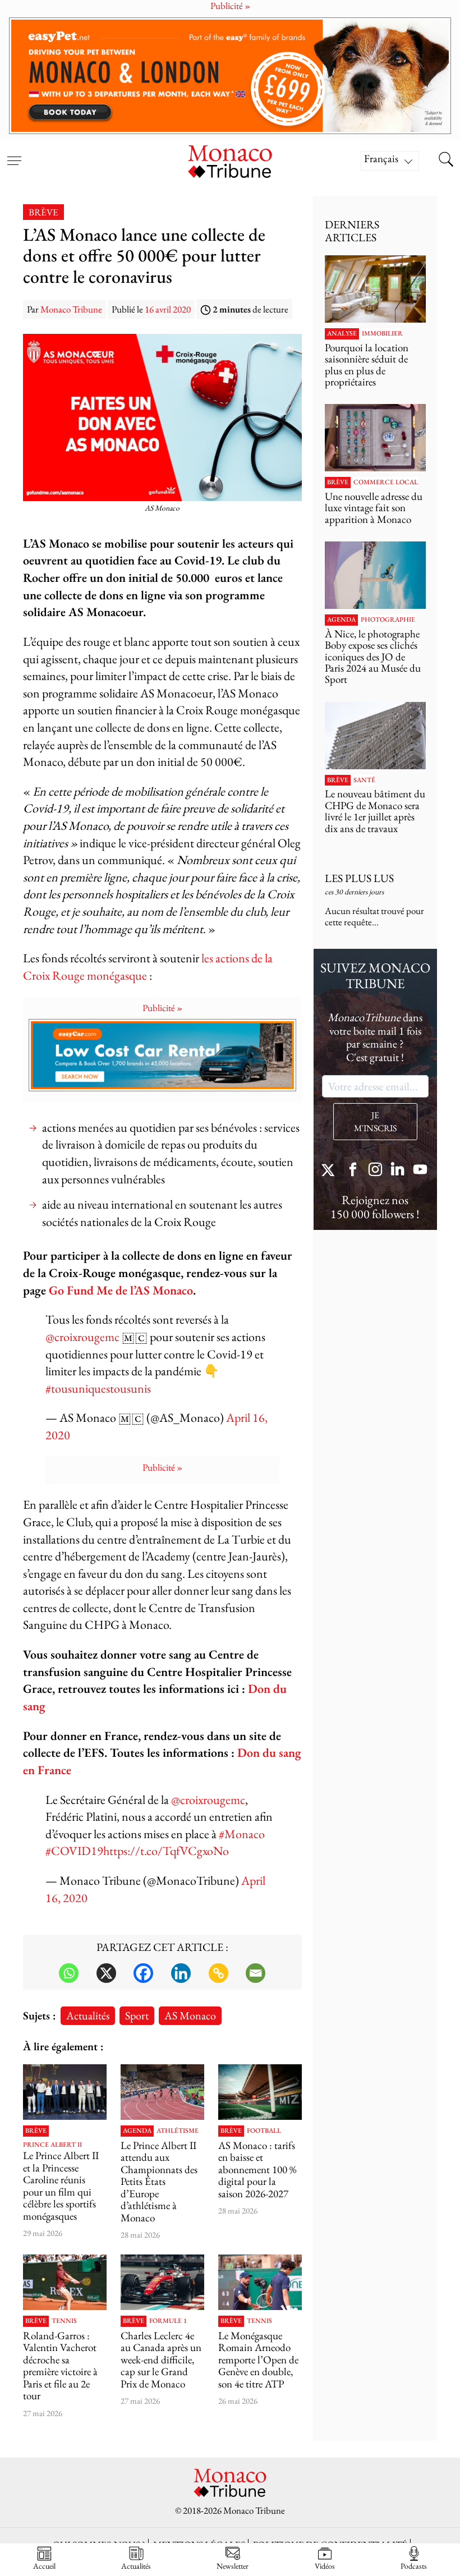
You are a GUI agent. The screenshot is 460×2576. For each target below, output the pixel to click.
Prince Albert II (52, 2145)
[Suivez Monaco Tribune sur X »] (330, 1171)
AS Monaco (190, 2015)
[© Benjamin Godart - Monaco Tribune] (375, 736)
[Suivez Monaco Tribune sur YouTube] (420, 1171)
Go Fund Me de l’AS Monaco (121, 1290)
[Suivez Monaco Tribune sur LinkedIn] (398, 1171)
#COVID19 (74, 1851)
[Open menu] (14, 154)
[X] (106, 1973)
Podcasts (414, 2566)
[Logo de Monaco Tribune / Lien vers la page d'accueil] (230, 160)
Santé (364, 780)
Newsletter (233, 2566)
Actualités (88, 2015)
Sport (137, 2015)
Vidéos (325, 2566)
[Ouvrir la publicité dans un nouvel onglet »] (230, 76)
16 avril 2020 (168, 309)
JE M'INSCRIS (375, 1122)
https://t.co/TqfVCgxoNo (166, 1851)
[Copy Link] (219, 1973)
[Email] (256, 1973)
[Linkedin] (181, 1973)
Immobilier (382, 334)
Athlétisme (178, 2131)
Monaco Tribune (71, 309)
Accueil (44, 2566)
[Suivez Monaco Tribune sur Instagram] (375, 1171)
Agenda (137, 2131)
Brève (43, 212)
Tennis (64, 2321)
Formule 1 (168, 2321)
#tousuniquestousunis (98, 1388)
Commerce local (386, 483)
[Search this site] (446, 160)
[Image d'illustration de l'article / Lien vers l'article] (162, 2092)
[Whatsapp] (69, 1973)
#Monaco (242, 1834)
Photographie (388, 620)
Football (264, 2131)
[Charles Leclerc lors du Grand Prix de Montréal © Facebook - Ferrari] (162, 2282)
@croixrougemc (82, 1337)
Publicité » (162, 1008)
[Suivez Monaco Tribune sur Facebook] (353, 1171)
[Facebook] (143, 1973)
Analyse (342, 334)
